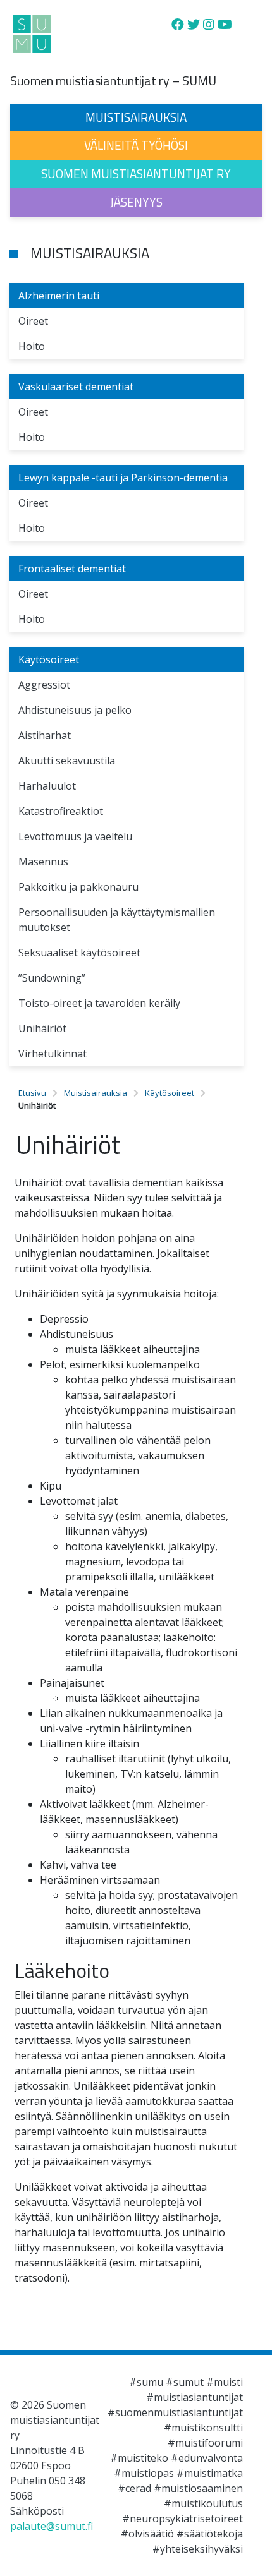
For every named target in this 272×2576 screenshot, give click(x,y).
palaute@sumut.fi (52, 2526)
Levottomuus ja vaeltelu (75, 836)
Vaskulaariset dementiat (76, 387)
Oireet (33, 321)
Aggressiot (44, 685)
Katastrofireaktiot (61, 811)
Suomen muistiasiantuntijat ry (136, 173)
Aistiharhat (45, 735)
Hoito (32, 346)
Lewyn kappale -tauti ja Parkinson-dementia (123, 478)
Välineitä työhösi (136, 145)
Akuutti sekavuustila (67, 761)
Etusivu (32, 1093)
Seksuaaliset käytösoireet (79, 953)
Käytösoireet (49, 659)
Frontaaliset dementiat (72, 569)
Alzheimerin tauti (59, 296)
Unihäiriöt (42, 1028)
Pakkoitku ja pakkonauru (78, 887)
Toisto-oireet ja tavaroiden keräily (99, 1003)
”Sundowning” (52, 978)
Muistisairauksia (136, 117)
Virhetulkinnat (53, 1054)
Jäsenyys (136, 202)
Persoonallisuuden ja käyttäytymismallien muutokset (117, 920)
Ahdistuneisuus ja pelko (75, 710)
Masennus (43, 862)
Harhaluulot (47, 786)
